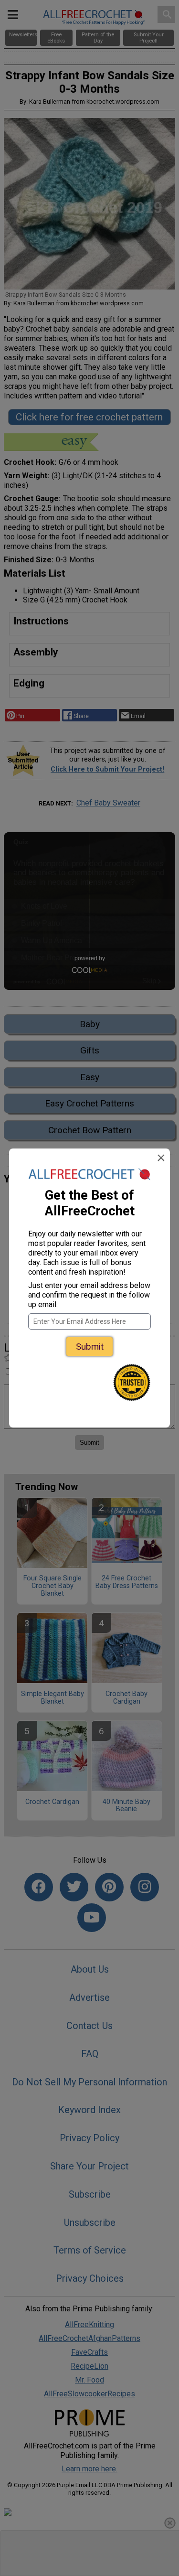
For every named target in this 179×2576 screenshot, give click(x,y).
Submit (90, 1347)
